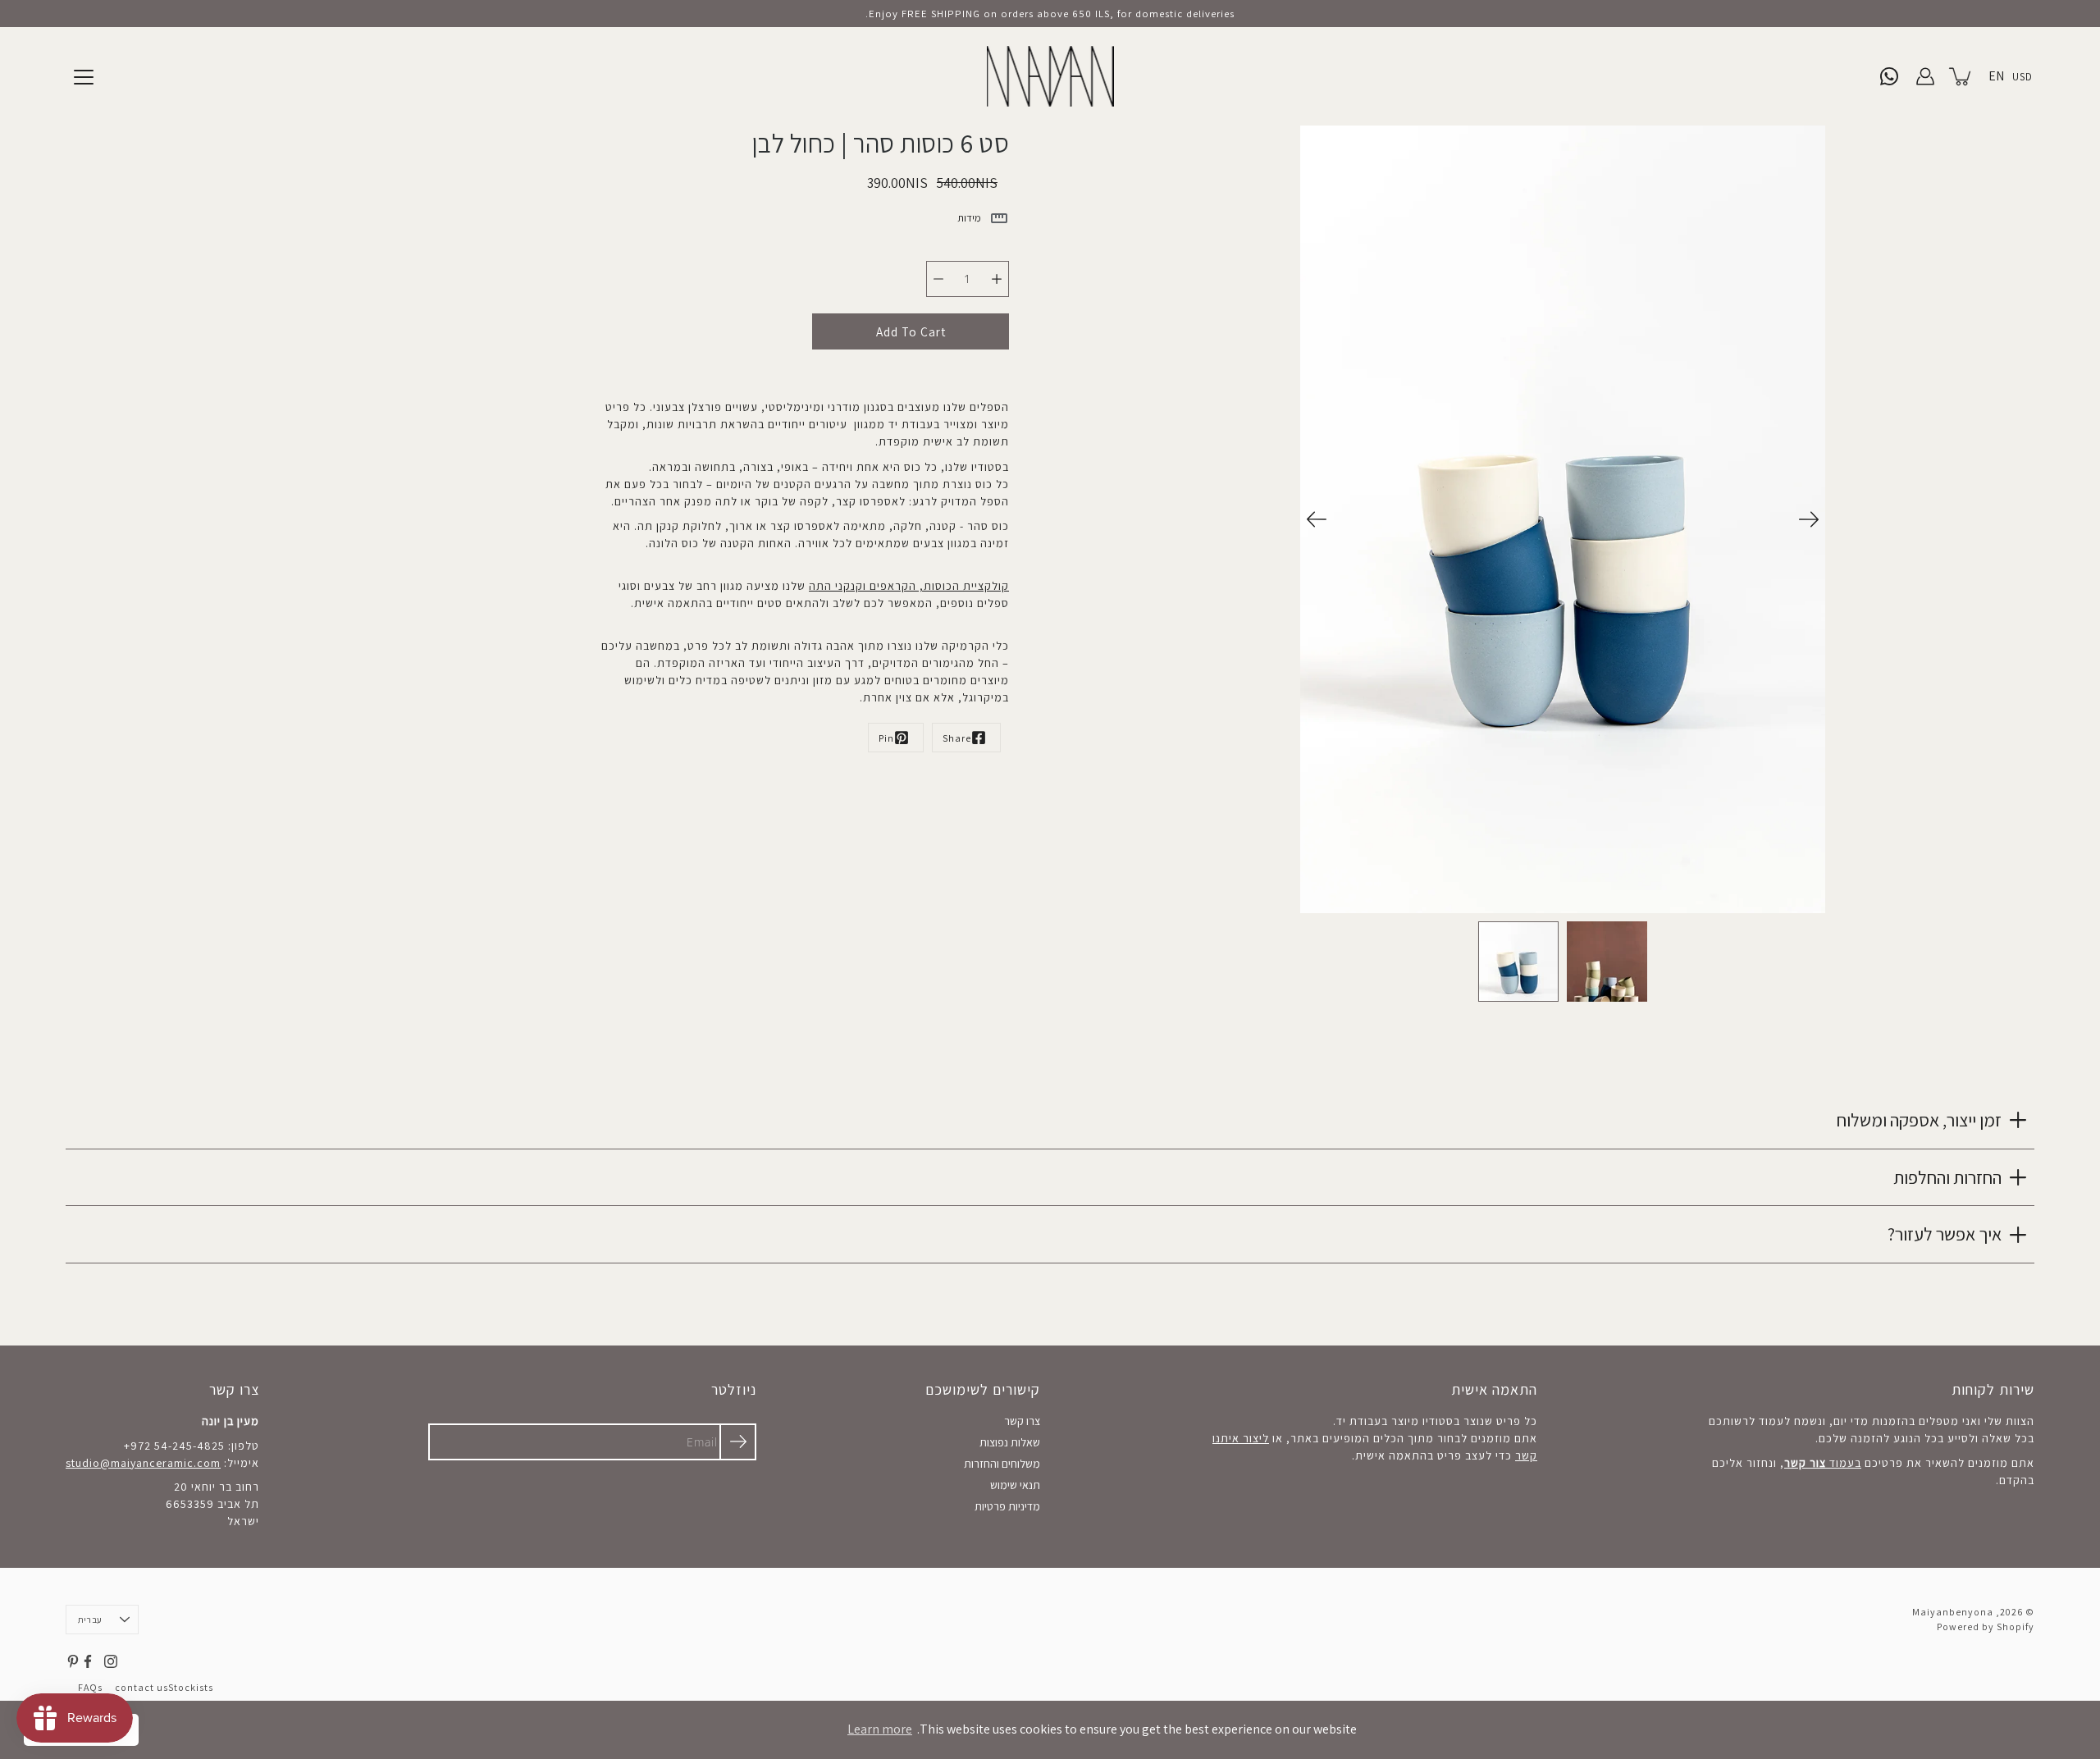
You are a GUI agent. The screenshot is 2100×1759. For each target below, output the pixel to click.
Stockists (191, 1687)
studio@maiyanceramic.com (143, 1463)
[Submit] (738, 1442)
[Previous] (1317, 519)
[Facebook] (88, 1661)
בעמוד (1823, 1463)
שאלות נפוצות (1010, 1442)
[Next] (1809, 519)
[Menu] (84, 77)
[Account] (1925, 76)
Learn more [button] (880, 1729)
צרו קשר (1022, 1421)
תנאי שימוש (1015, 1485)
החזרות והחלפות (1947, 1177)
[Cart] (1961, 76)
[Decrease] (938, 279)
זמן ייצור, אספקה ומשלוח (1919, 1120)
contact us (142, 1687)
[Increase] (997, 279)
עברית (90, 1620)
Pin (886, 738)
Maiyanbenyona (1953, 1612)
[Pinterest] (73, 1661)
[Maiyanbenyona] (1050, 76)
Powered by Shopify (1986, 1627)
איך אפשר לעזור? (1945, 1234)
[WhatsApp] (1889, 76)
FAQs (90, 1687)
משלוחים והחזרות (1002, 1464)
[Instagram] (111, 1661)
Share (957, 738)
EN (1996, 76)
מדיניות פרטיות (1007, 1506)
